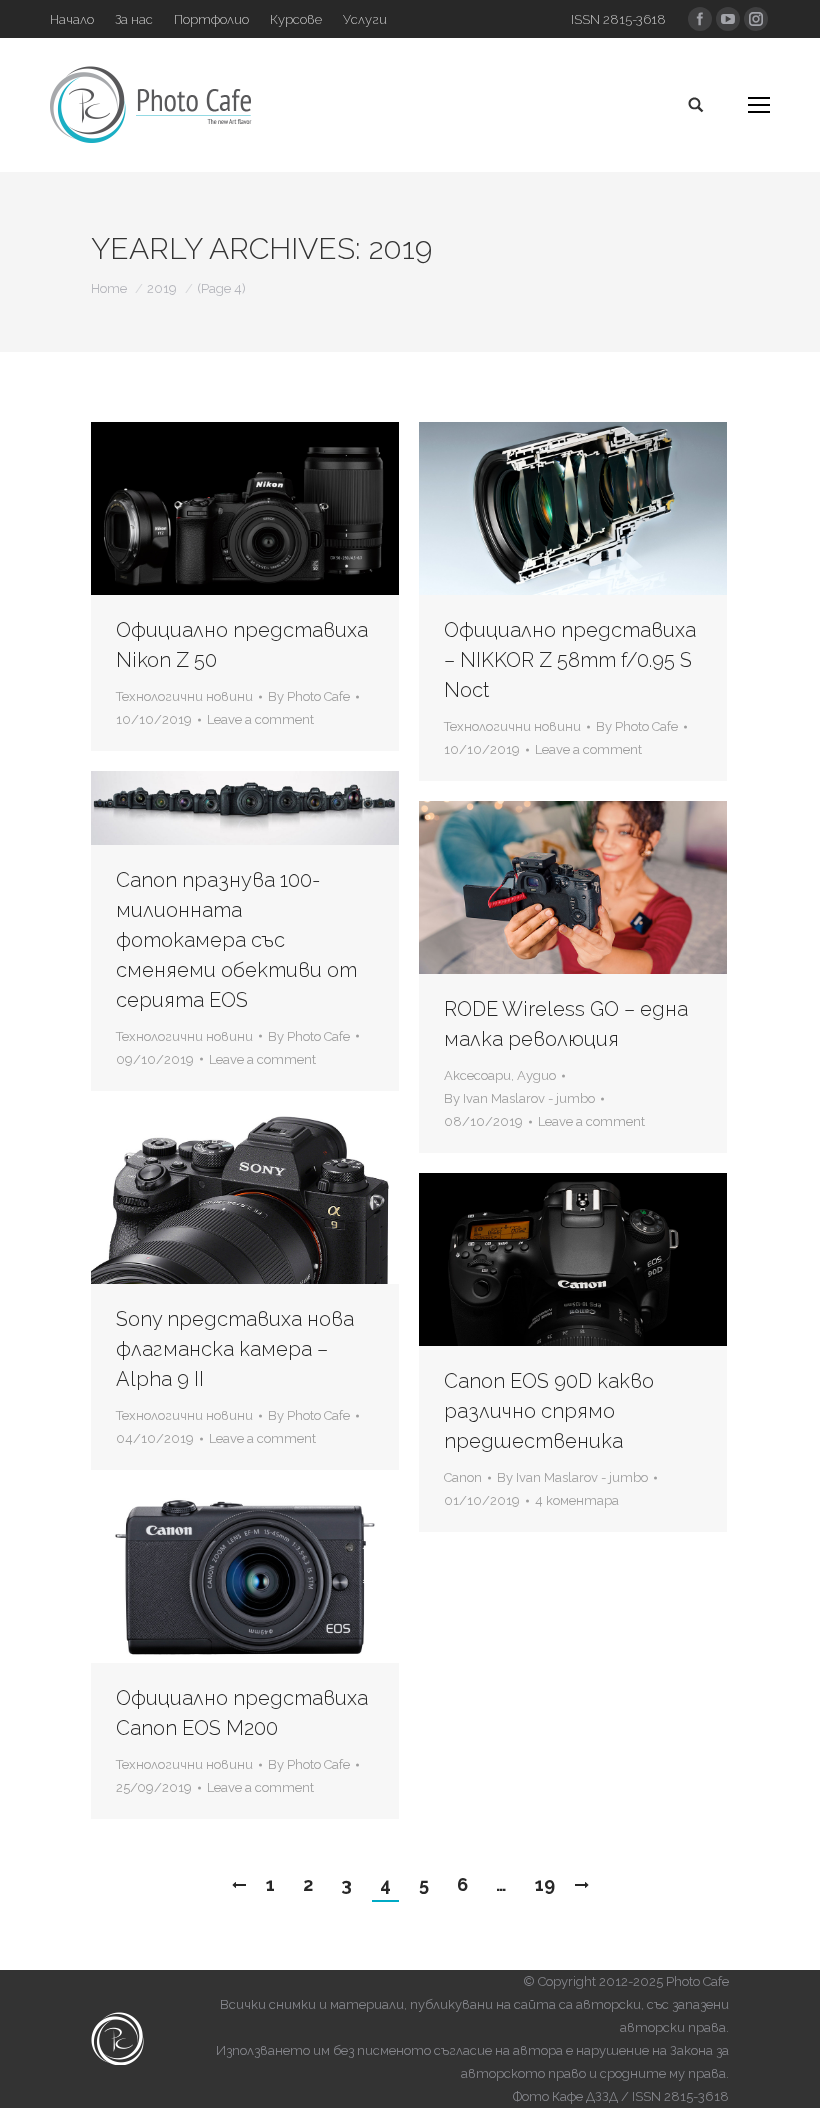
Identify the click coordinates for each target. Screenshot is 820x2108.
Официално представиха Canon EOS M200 (242, 1713)
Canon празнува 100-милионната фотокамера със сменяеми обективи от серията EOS (236, 940)
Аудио (536, 1075)
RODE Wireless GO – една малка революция (566, 1024)
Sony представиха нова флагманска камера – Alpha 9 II (235, 1349)
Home (109, 288)
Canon (463, 1477)
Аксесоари (477, 1075)
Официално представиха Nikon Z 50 (242, 645)
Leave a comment (260, 719)
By (309, 696)
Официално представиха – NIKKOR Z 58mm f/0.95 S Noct (570, 660)
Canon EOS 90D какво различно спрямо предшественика (549, 1411)
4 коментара (577, 1500)
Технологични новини (184, 696)
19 (545, 1884)
